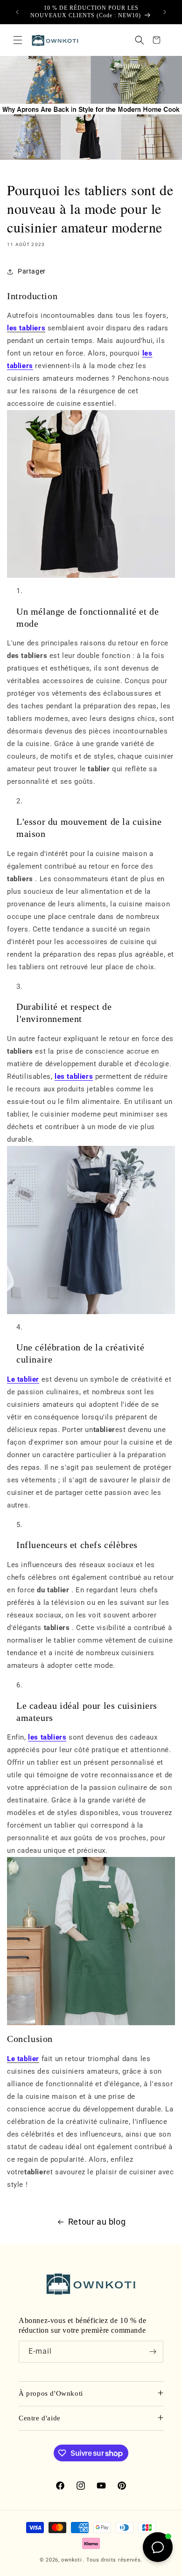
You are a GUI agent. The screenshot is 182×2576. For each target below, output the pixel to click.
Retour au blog (97, 2222)
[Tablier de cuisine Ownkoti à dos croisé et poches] (91, 494)
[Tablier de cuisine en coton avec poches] (91, 1230)
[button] (18, 40)
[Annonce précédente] (17, 12)
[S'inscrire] (153, 2352)
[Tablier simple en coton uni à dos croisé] (91, 1941)
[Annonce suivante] (165, 12)
